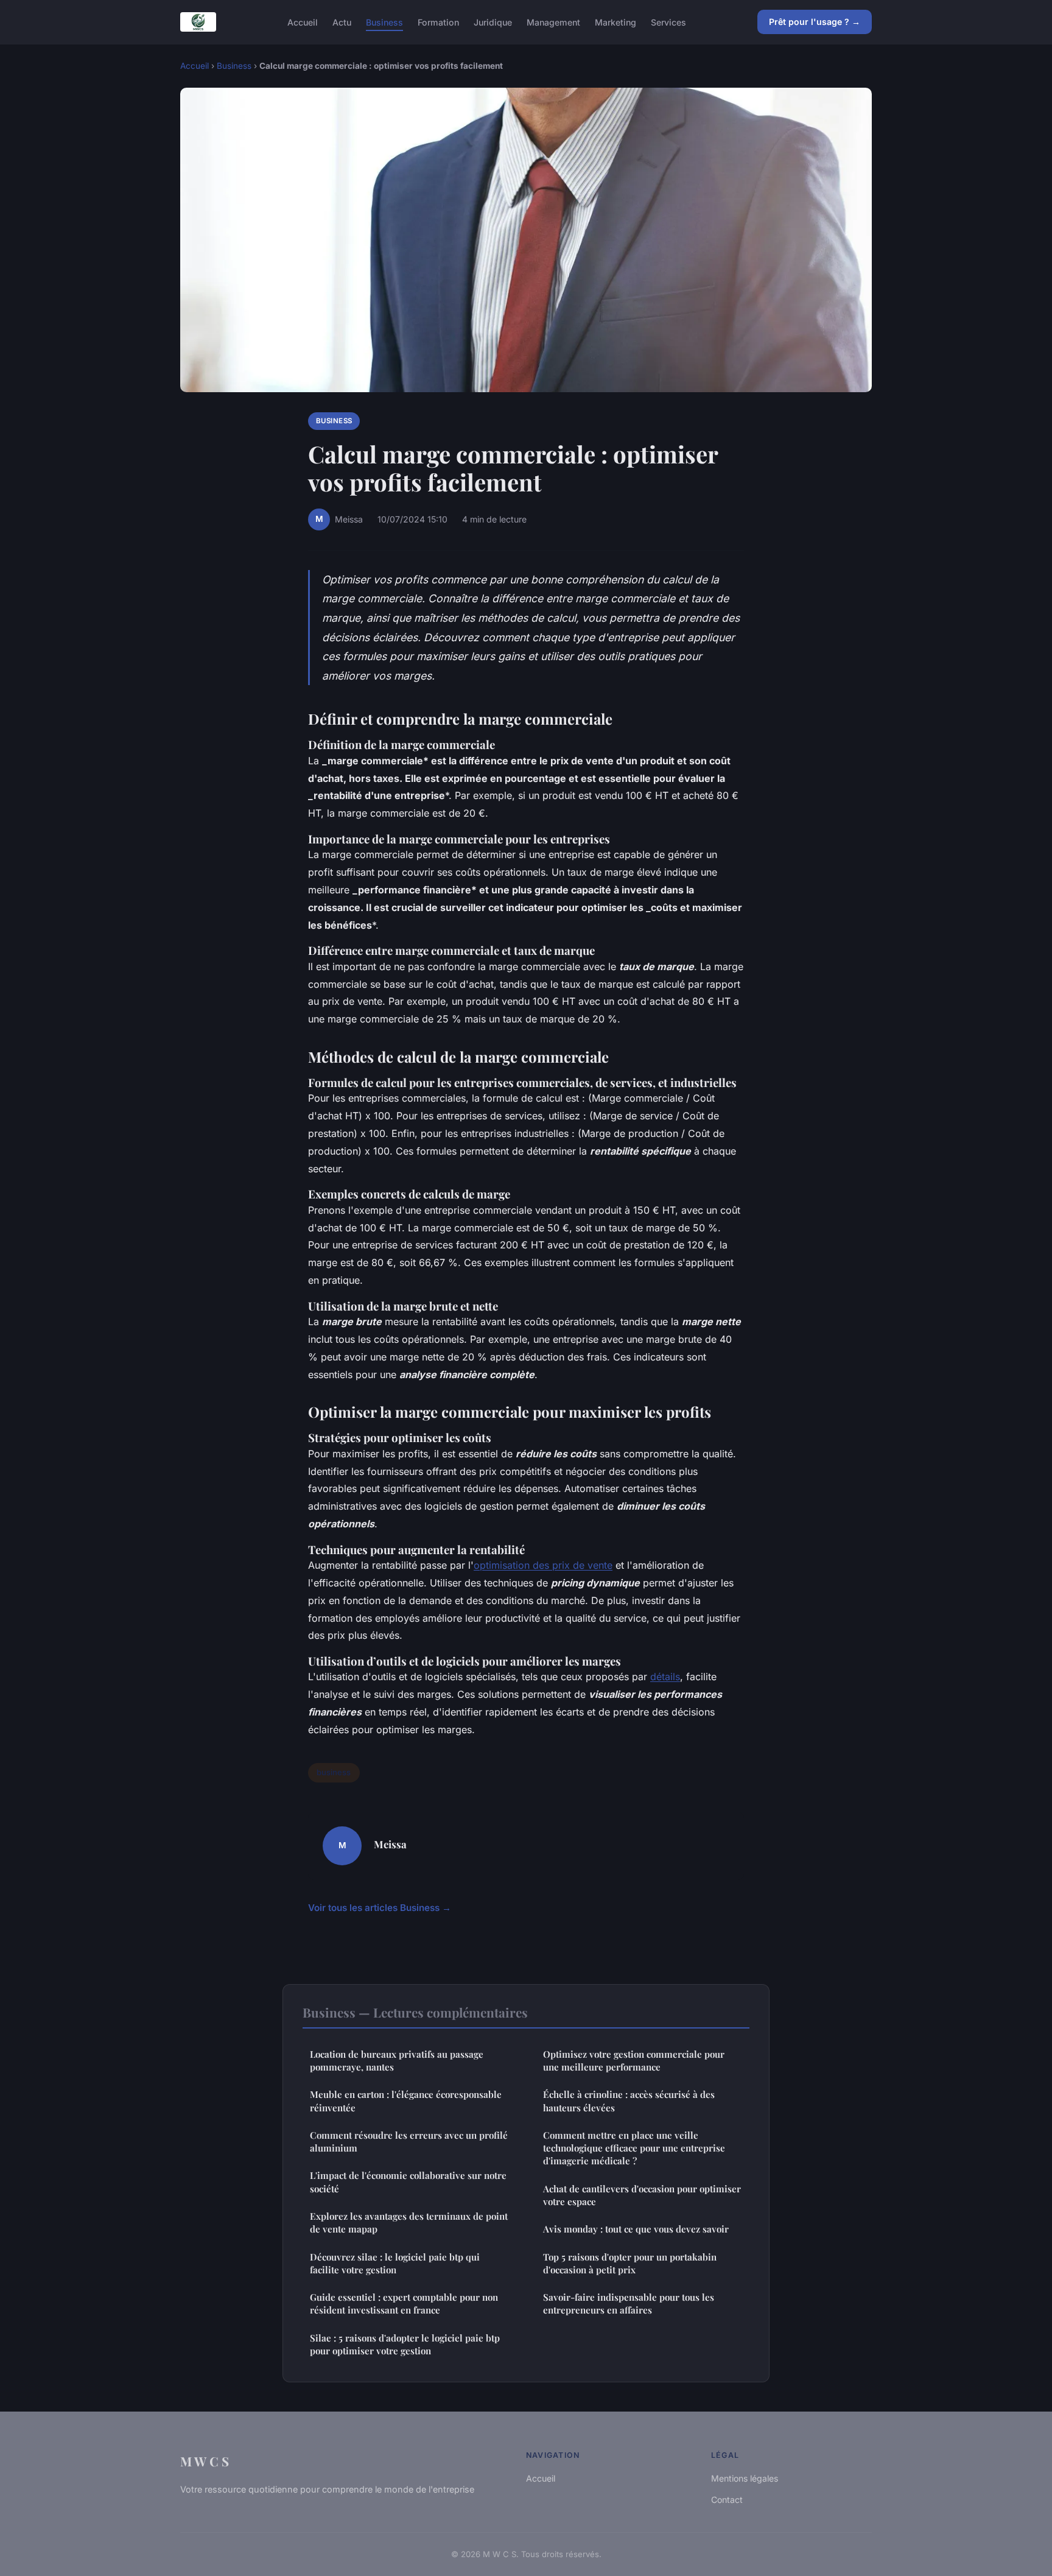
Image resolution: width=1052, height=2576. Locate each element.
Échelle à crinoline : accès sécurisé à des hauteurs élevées (629, 2101)
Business (384, 22)
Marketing (615, 22)
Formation (438, 22)
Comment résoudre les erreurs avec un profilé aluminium (409, 2141)
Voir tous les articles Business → (380, 1908)
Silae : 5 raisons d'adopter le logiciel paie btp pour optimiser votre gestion (405, 2344)
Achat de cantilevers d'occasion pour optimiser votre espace (642, 2195)
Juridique (493, 22)
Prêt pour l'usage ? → (815, 22)
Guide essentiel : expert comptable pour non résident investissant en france (404, 2303)
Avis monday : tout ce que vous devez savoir (636, 2229)
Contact (727, 2500)
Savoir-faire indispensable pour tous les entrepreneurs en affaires (629, 2303)
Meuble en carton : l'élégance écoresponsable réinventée (406, 2101)
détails (665, 1677)
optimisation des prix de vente (543, 1565)
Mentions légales (745, 2478)
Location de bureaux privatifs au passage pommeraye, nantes (397, 2060)
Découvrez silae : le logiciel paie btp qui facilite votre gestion (395, 2263)
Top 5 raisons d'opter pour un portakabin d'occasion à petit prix (630, 2263)
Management (553, 22)
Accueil (303, 22)
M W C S (205, 2461)
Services (668, 22)
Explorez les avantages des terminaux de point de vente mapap (409, 2222)
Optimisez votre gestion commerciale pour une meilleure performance (634, 2060)
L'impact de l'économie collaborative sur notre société (408, 2182)
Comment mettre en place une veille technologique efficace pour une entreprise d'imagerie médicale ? (634, 2148)
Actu (342, 22)
